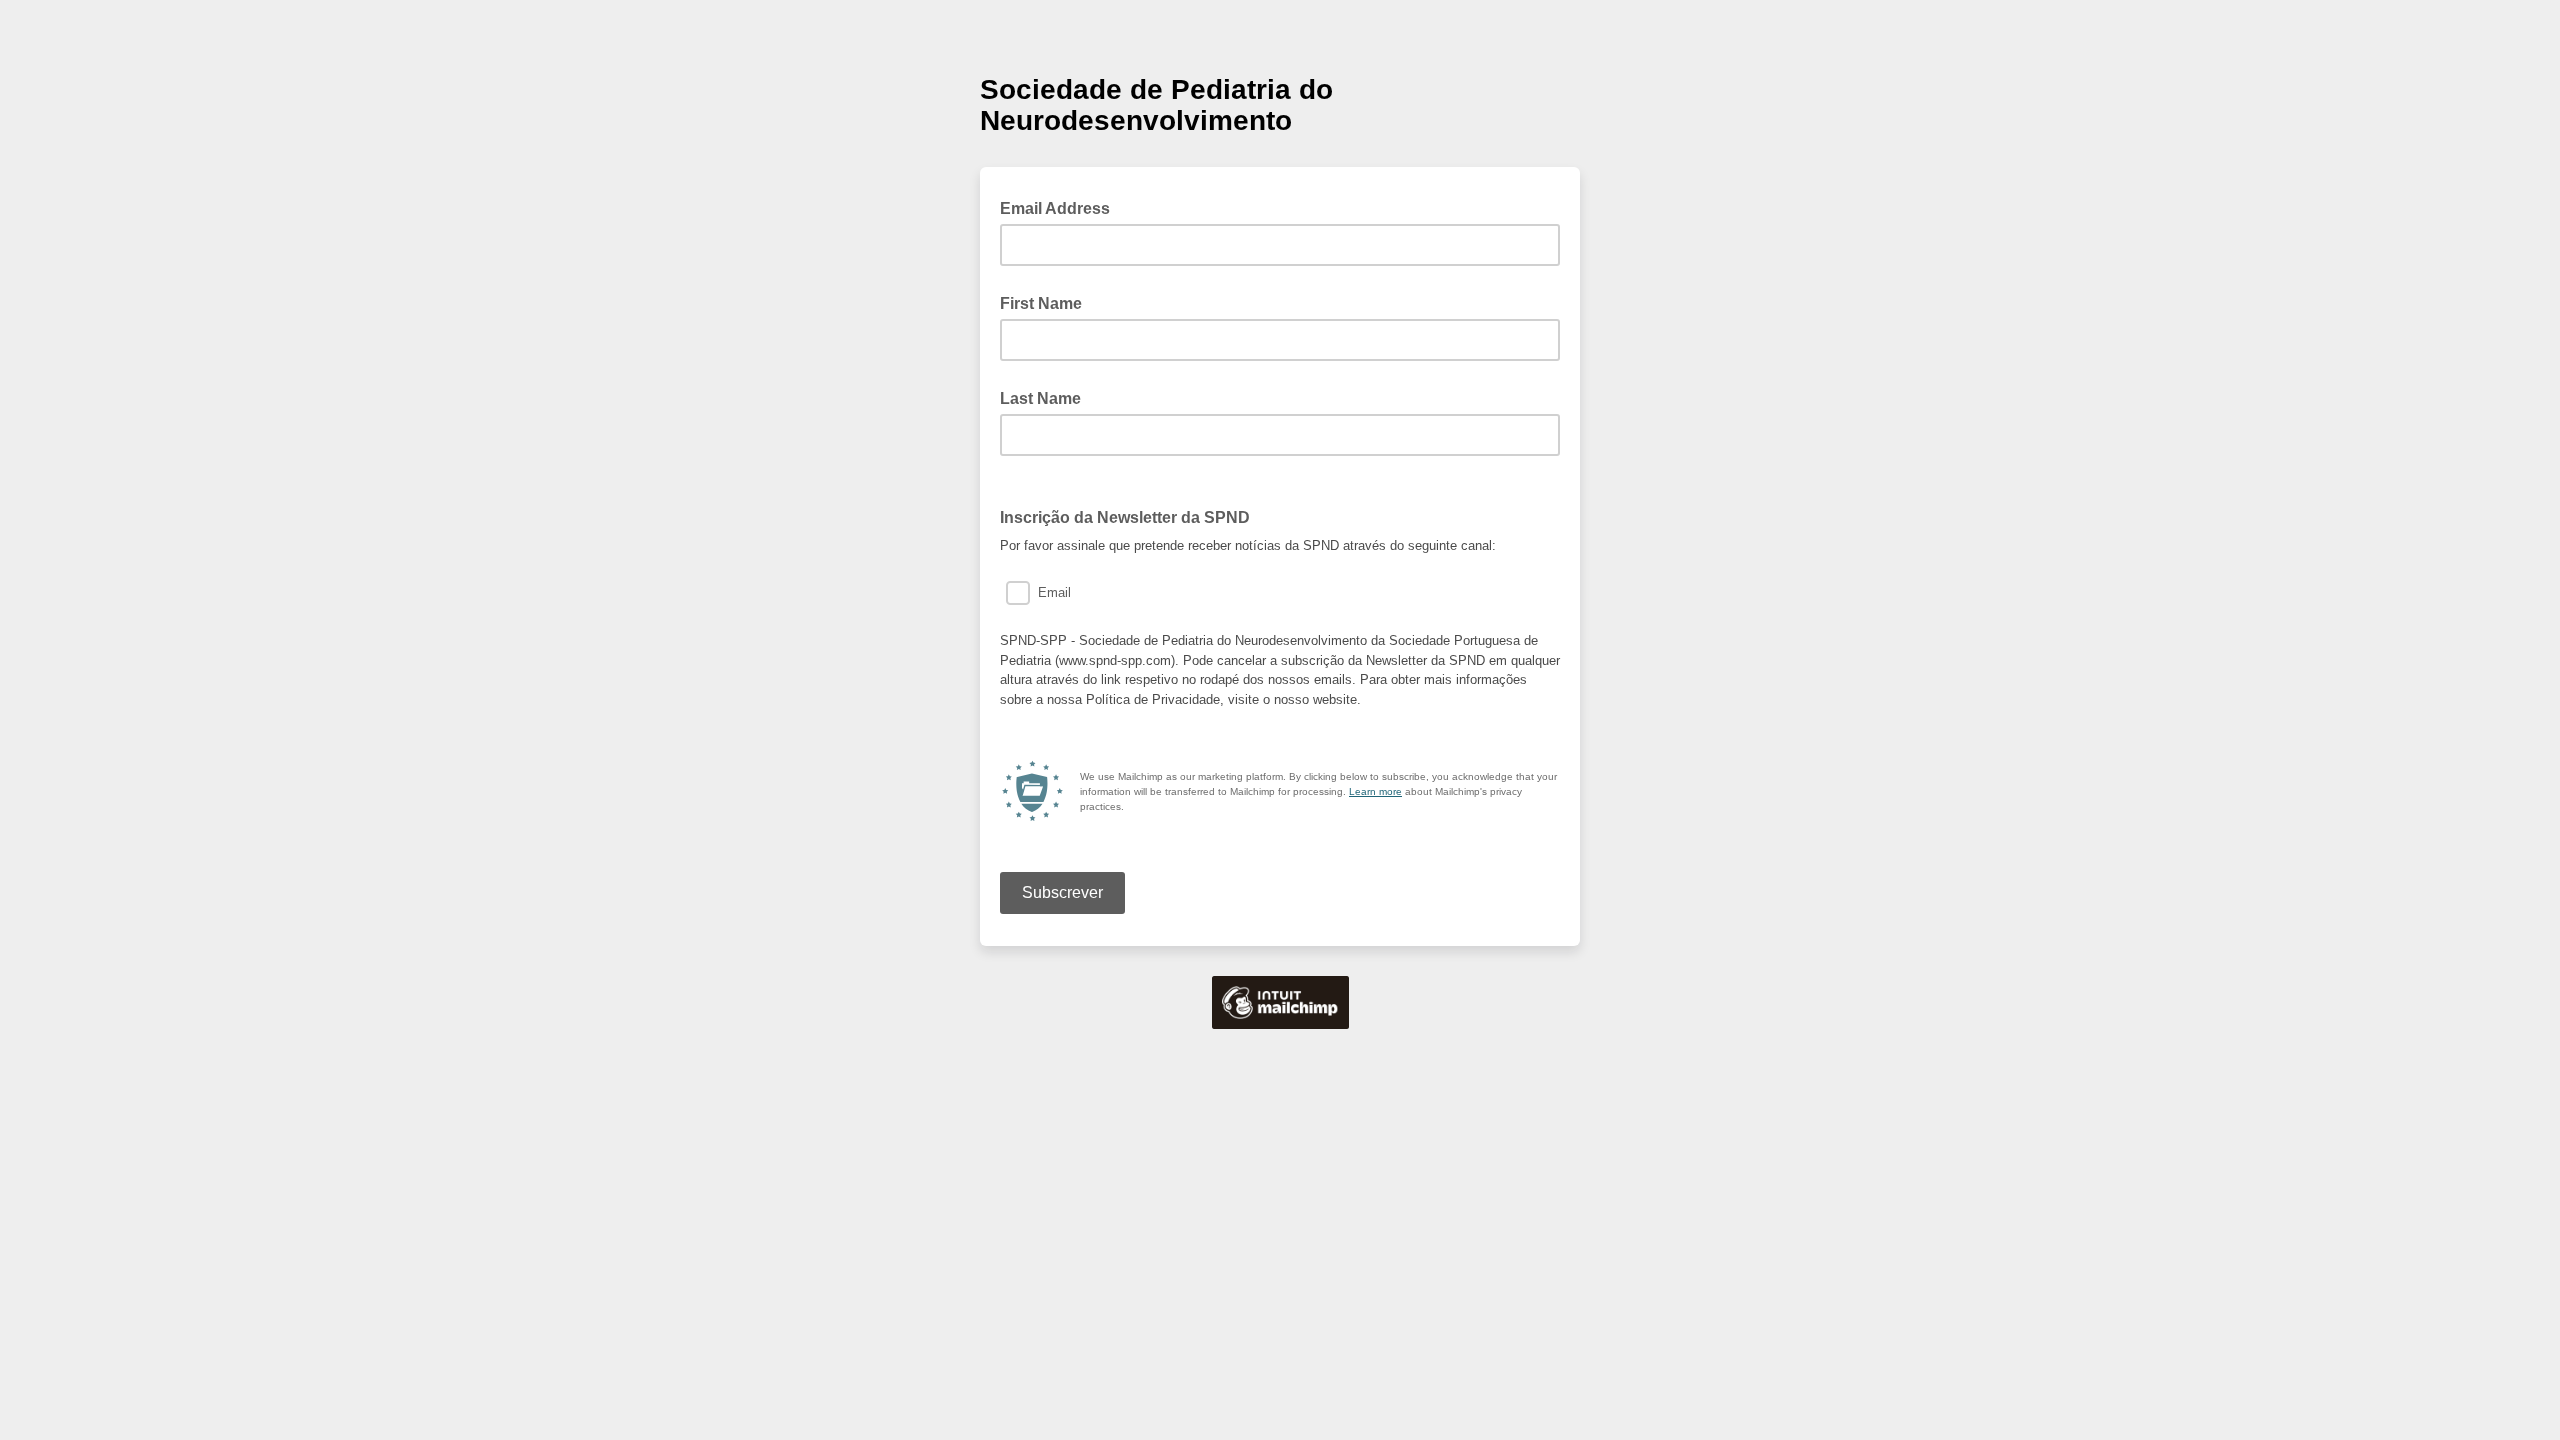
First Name (1041, 303)
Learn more (1375, 791)
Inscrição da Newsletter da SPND (1131, 516)
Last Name (1040, 398)
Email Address (1061, 207)
